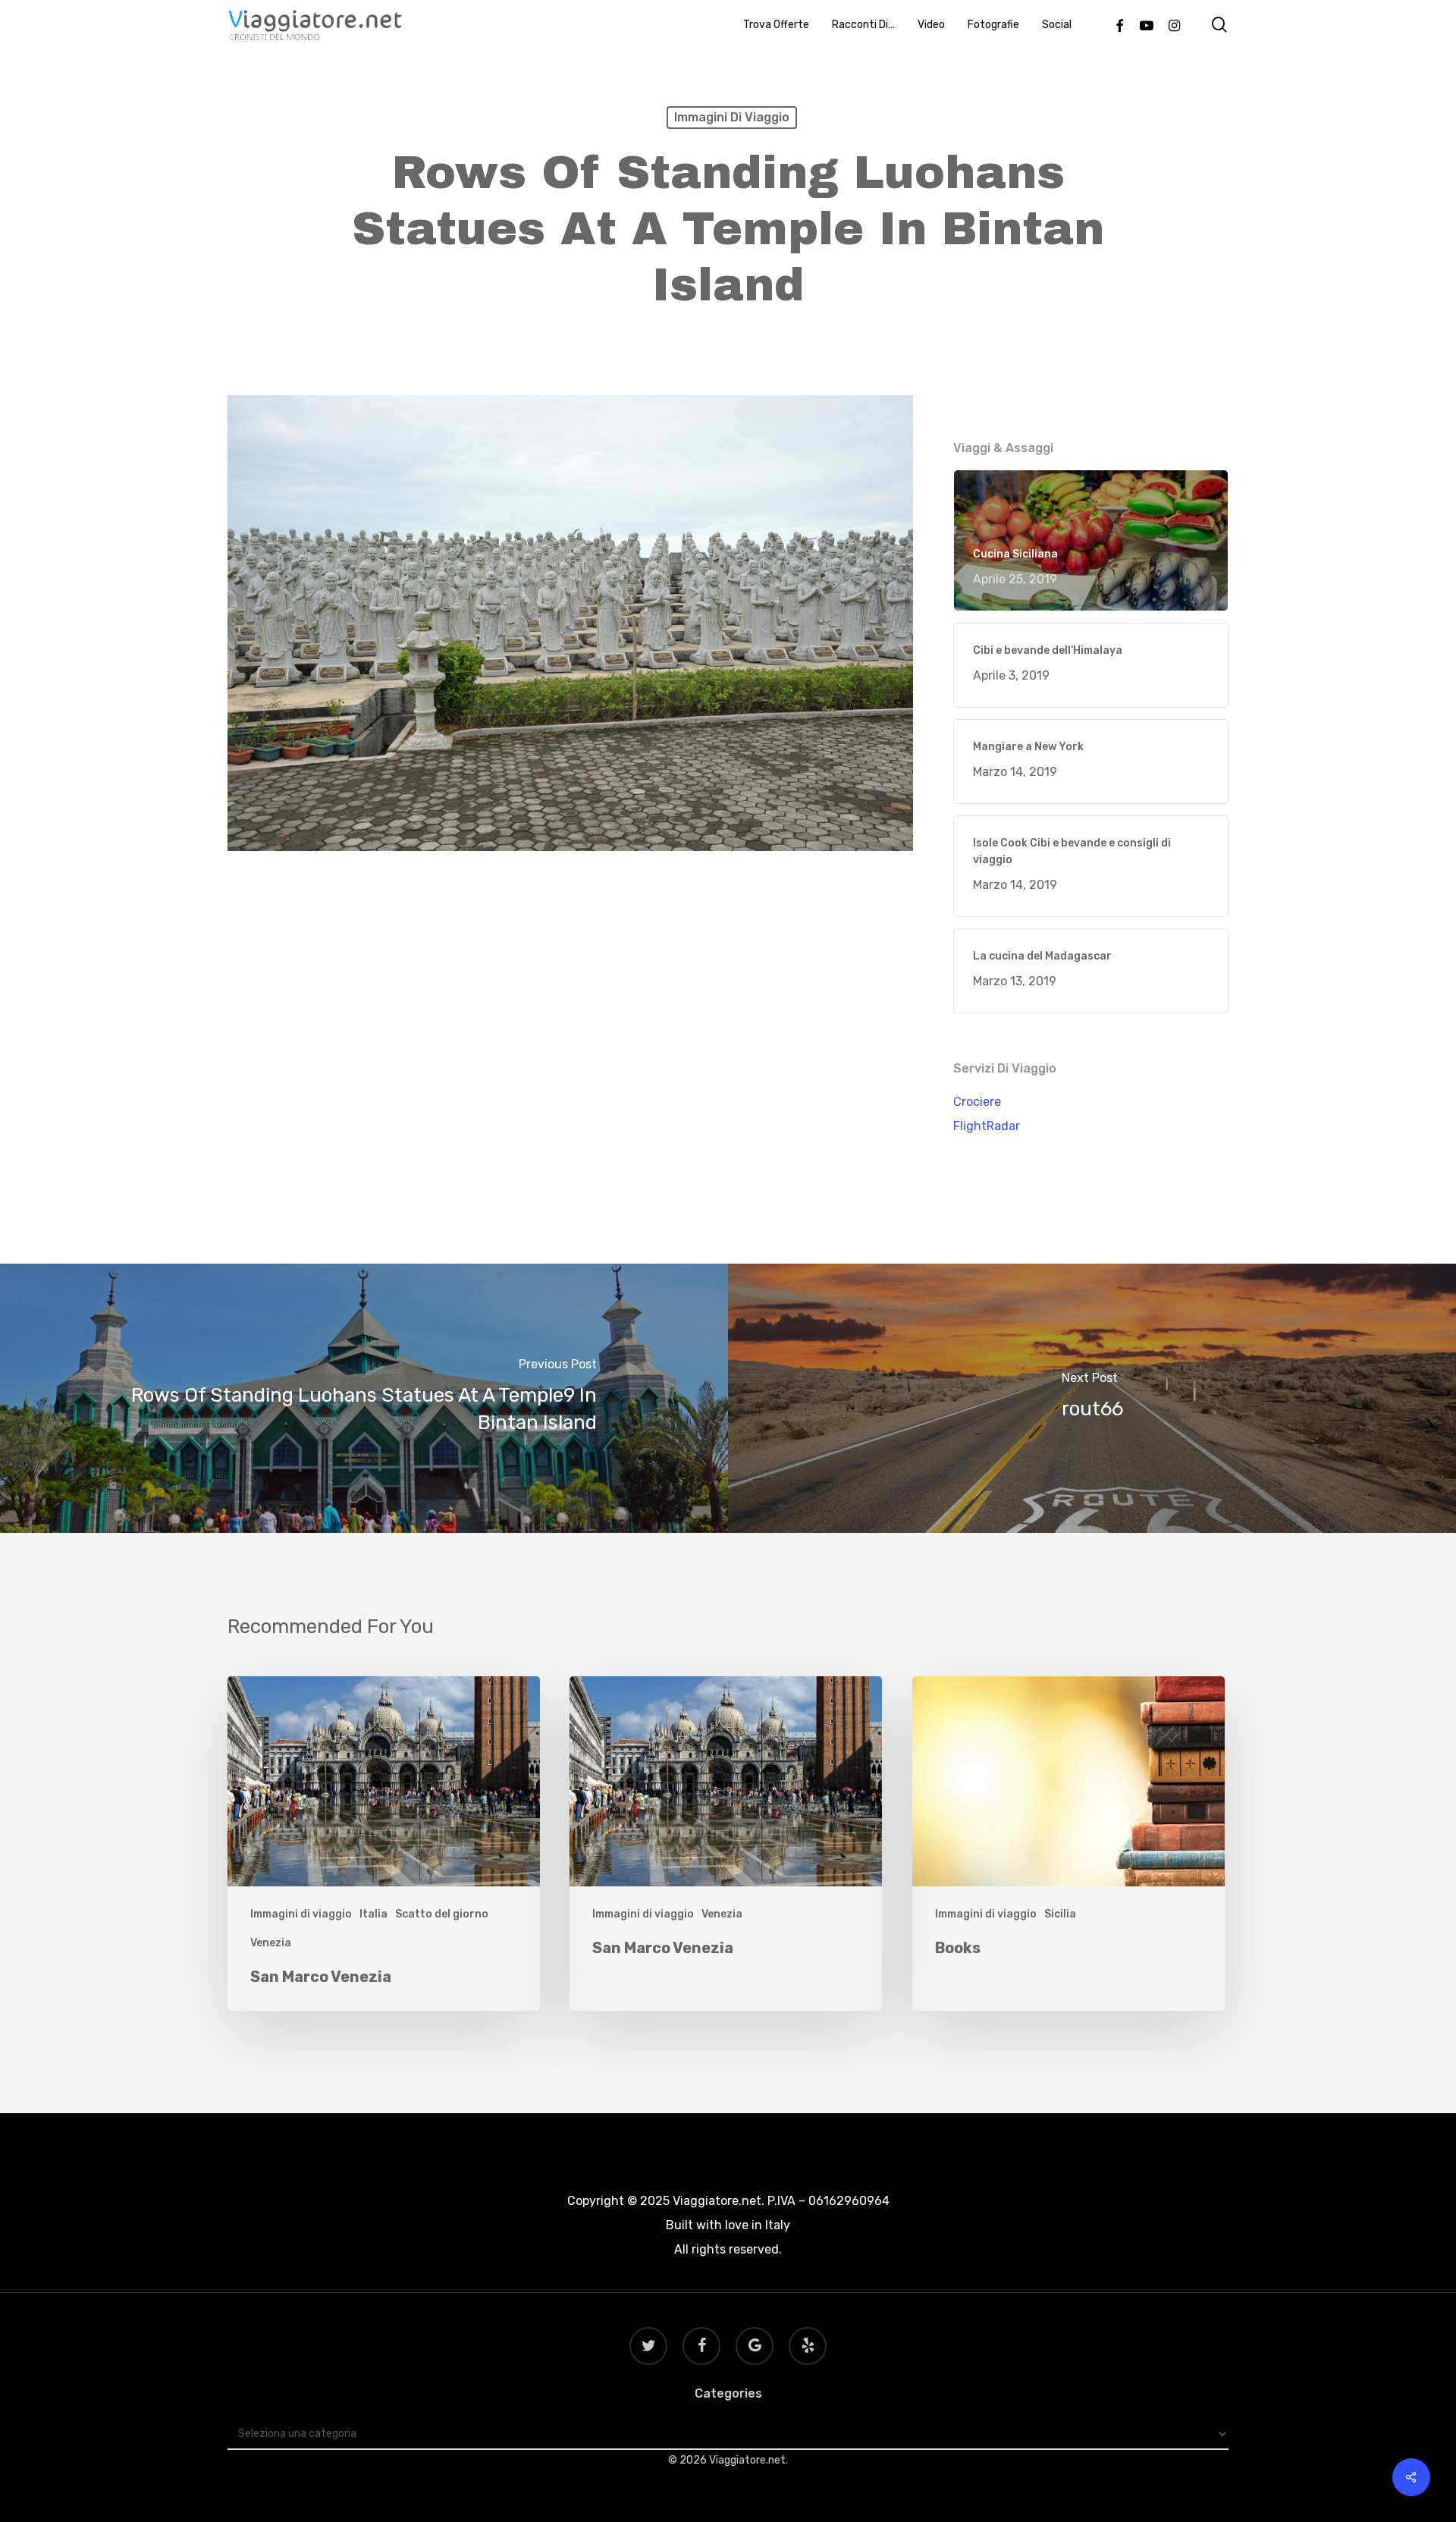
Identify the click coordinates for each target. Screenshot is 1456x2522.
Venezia (271, 1943)
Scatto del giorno (442, 1914)
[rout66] (1092, 1398)
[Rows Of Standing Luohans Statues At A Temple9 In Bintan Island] (364, 1398)
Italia (373, 1914)
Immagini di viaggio (732, 117)
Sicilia (1060, 1914)
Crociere (977, 1102)
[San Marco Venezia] (384, 1844)
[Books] (1068, 1844)
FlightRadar (987, 1126)
